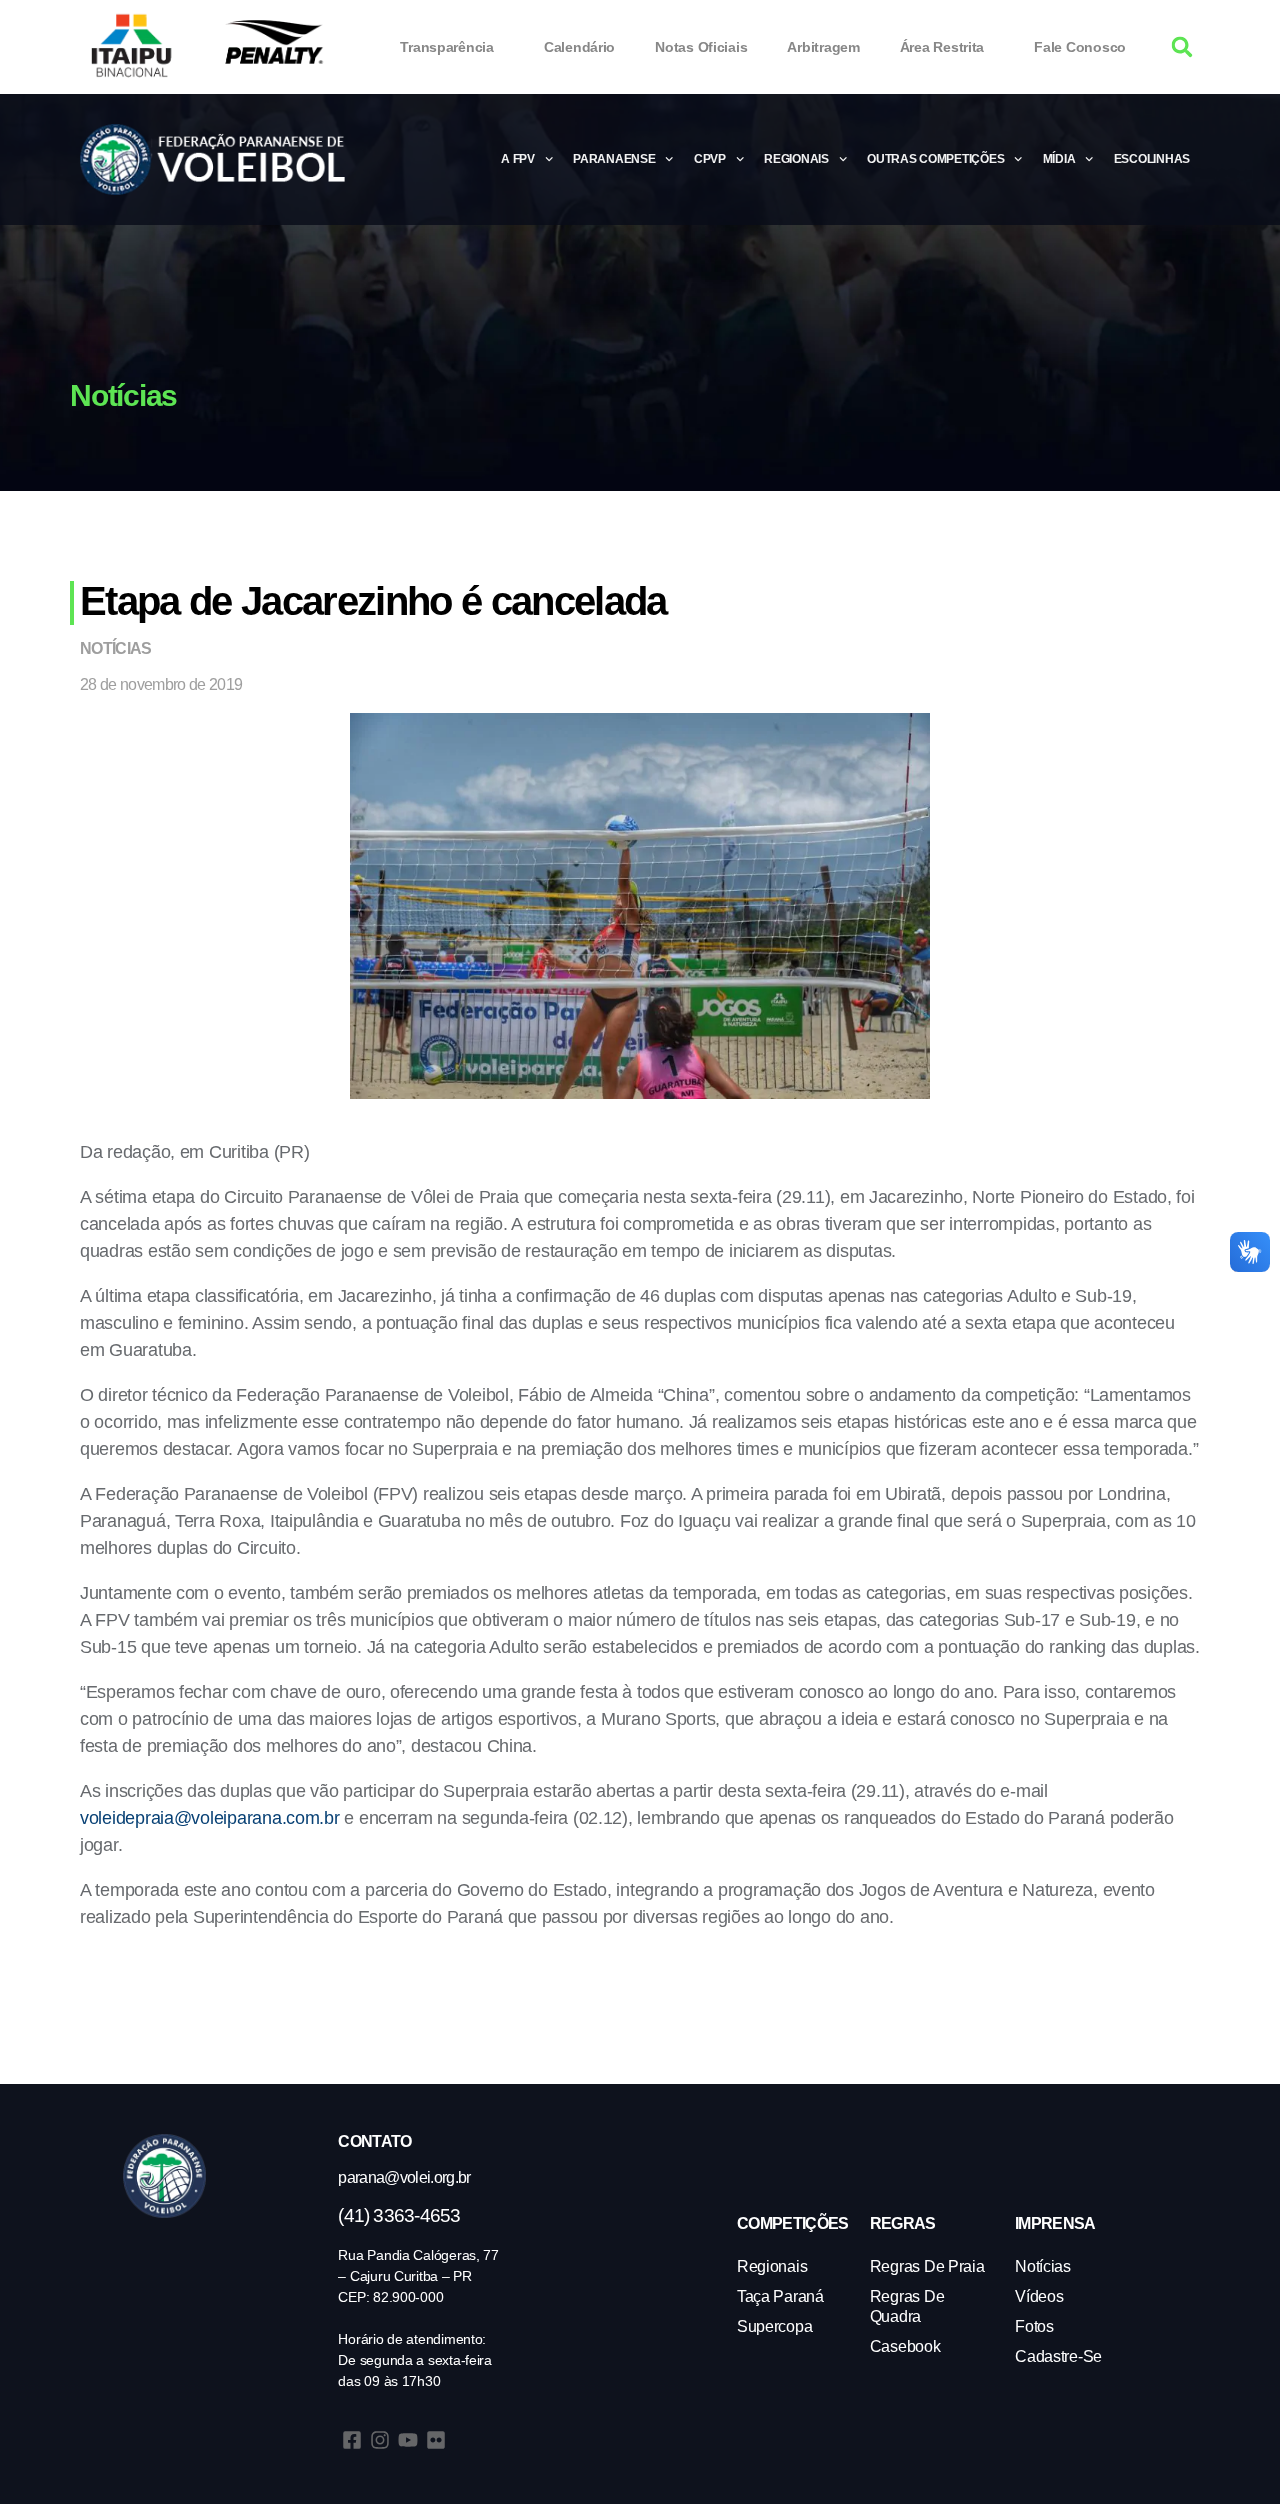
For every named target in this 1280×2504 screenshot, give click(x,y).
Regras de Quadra (907, 2306)
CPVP (710, 159)
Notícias (116, 648)
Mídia (1059, 159)
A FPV (518, 159)
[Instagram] (380, 2440)
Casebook (905, 2346)
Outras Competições (935, 159)
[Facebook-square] (352, 2440)
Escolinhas (1152, 159)
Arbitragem (823, 47)
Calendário (579, 47)
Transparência (447, 47)
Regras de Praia (927, 2266)
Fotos (1034, 2326)
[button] (1182, 47)
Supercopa (775, 2326)
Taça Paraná (780, 2296)
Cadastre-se (1058, 2356)
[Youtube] (408, 2440)
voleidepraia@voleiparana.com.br (210, 1818)
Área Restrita (942, 47)
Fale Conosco (1080, 47)
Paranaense (614, 159)
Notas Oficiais (701, 47)
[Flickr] (436, 2440)
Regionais (796, 159)
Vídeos (1039, 2296)
